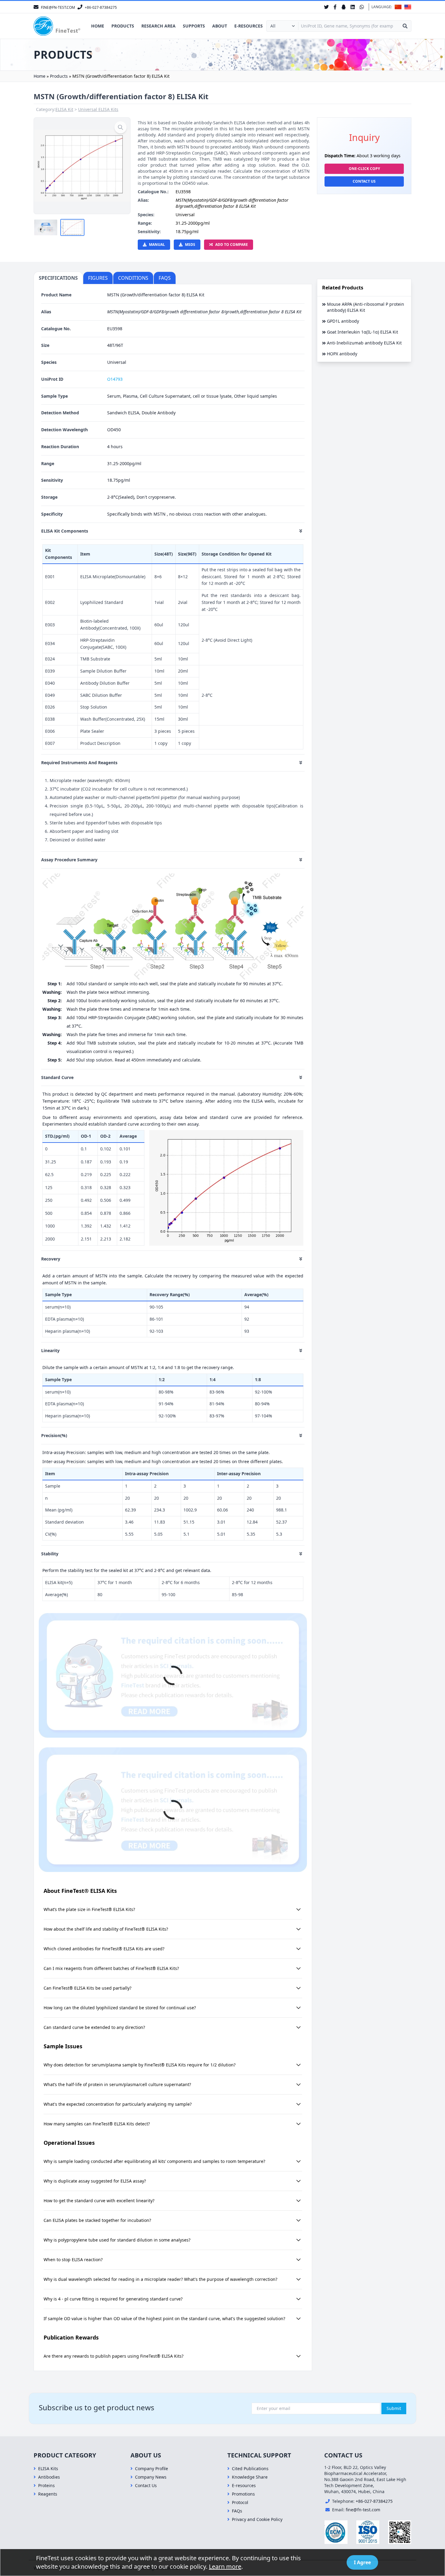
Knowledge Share (250, 2477)
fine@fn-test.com (363, 2510)
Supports (194, 26)
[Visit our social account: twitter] (326, 7)
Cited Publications (250, 2468)
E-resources (249, 26)
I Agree (362, 2562)
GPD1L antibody (343, 321)
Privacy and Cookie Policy (257, 2519)
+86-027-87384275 (374, 2501)
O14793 (115, 379)
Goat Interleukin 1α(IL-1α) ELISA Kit (363, 332)
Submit (394, 2408)
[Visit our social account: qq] (344, 7)
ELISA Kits (48, 2468)
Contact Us (364, 181)
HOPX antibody (342, 354)
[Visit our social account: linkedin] (353, 7)
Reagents (48, 2494)
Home (98, 26)
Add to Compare (232, 245)
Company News (151, 2477)
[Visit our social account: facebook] (335, 7)
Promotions (243, 2494)
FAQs (237, 2511)
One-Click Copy (364, 169)
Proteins (46, 2485)
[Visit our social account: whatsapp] (362, 7)
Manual (157, 245)
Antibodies (49, 2477)
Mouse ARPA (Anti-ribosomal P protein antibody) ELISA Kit (366, 307)
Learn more (225, 2566)
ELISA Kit (64, 109)
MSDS (190, 245)
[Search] (405, 26)
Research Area (158, 26)
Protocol (240, 2502)
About (220, 26)
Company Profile (152, 2468)
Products (123, 26)
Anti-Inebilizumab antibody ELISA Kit (364, 343)
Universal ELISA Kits (98, 109)
